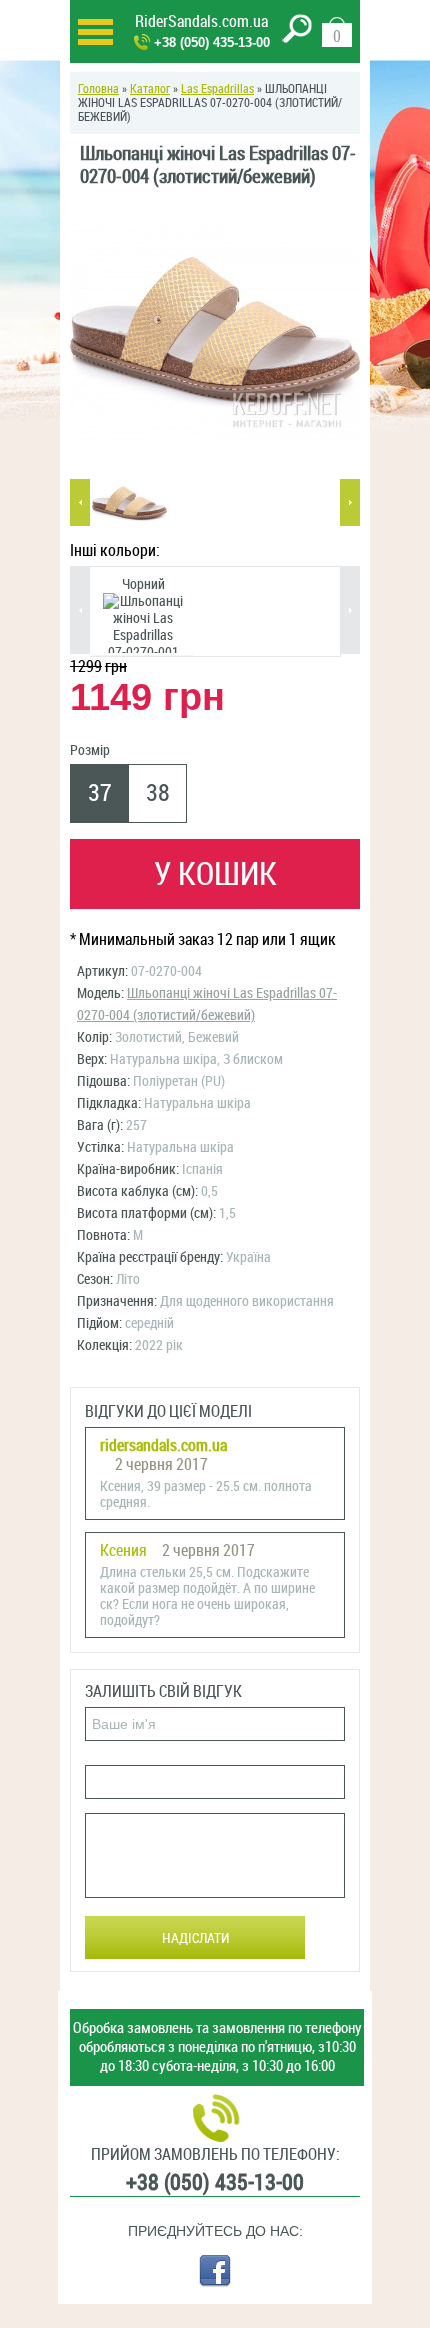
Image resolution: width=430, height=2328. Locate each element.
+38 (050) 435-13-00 (212, 42)
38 (158, 793)
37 (100, 793)
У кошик (215, 874)
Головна (98, 89)
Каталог (150, 89)
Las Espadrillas (217, 89)
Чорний (143, 584)
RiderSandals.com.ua (201, 21)
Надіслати (195, 1938)
